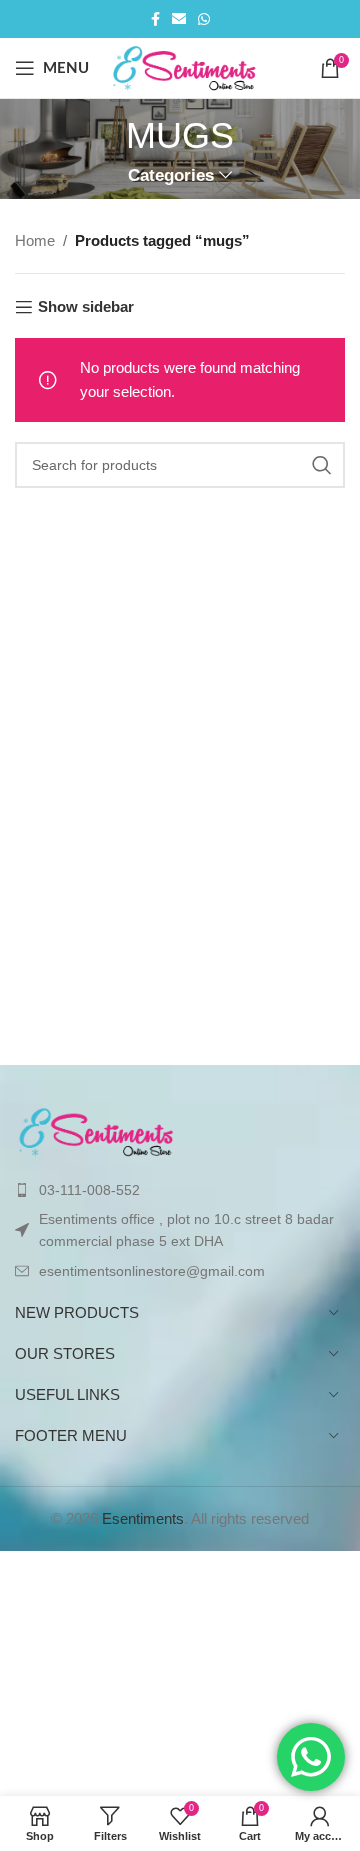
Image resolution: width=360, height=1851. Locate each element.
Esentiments (143, 1518)
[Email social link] (179, 19)
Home (35, 240)
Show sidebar (86, 306)
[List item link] (180, 1190)
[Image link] (97, 1129)
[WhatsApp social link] (204, 19)
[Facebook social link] (155, 19)
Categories (171, 175)
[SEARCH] (322, 465)
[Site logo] (185, 66)
